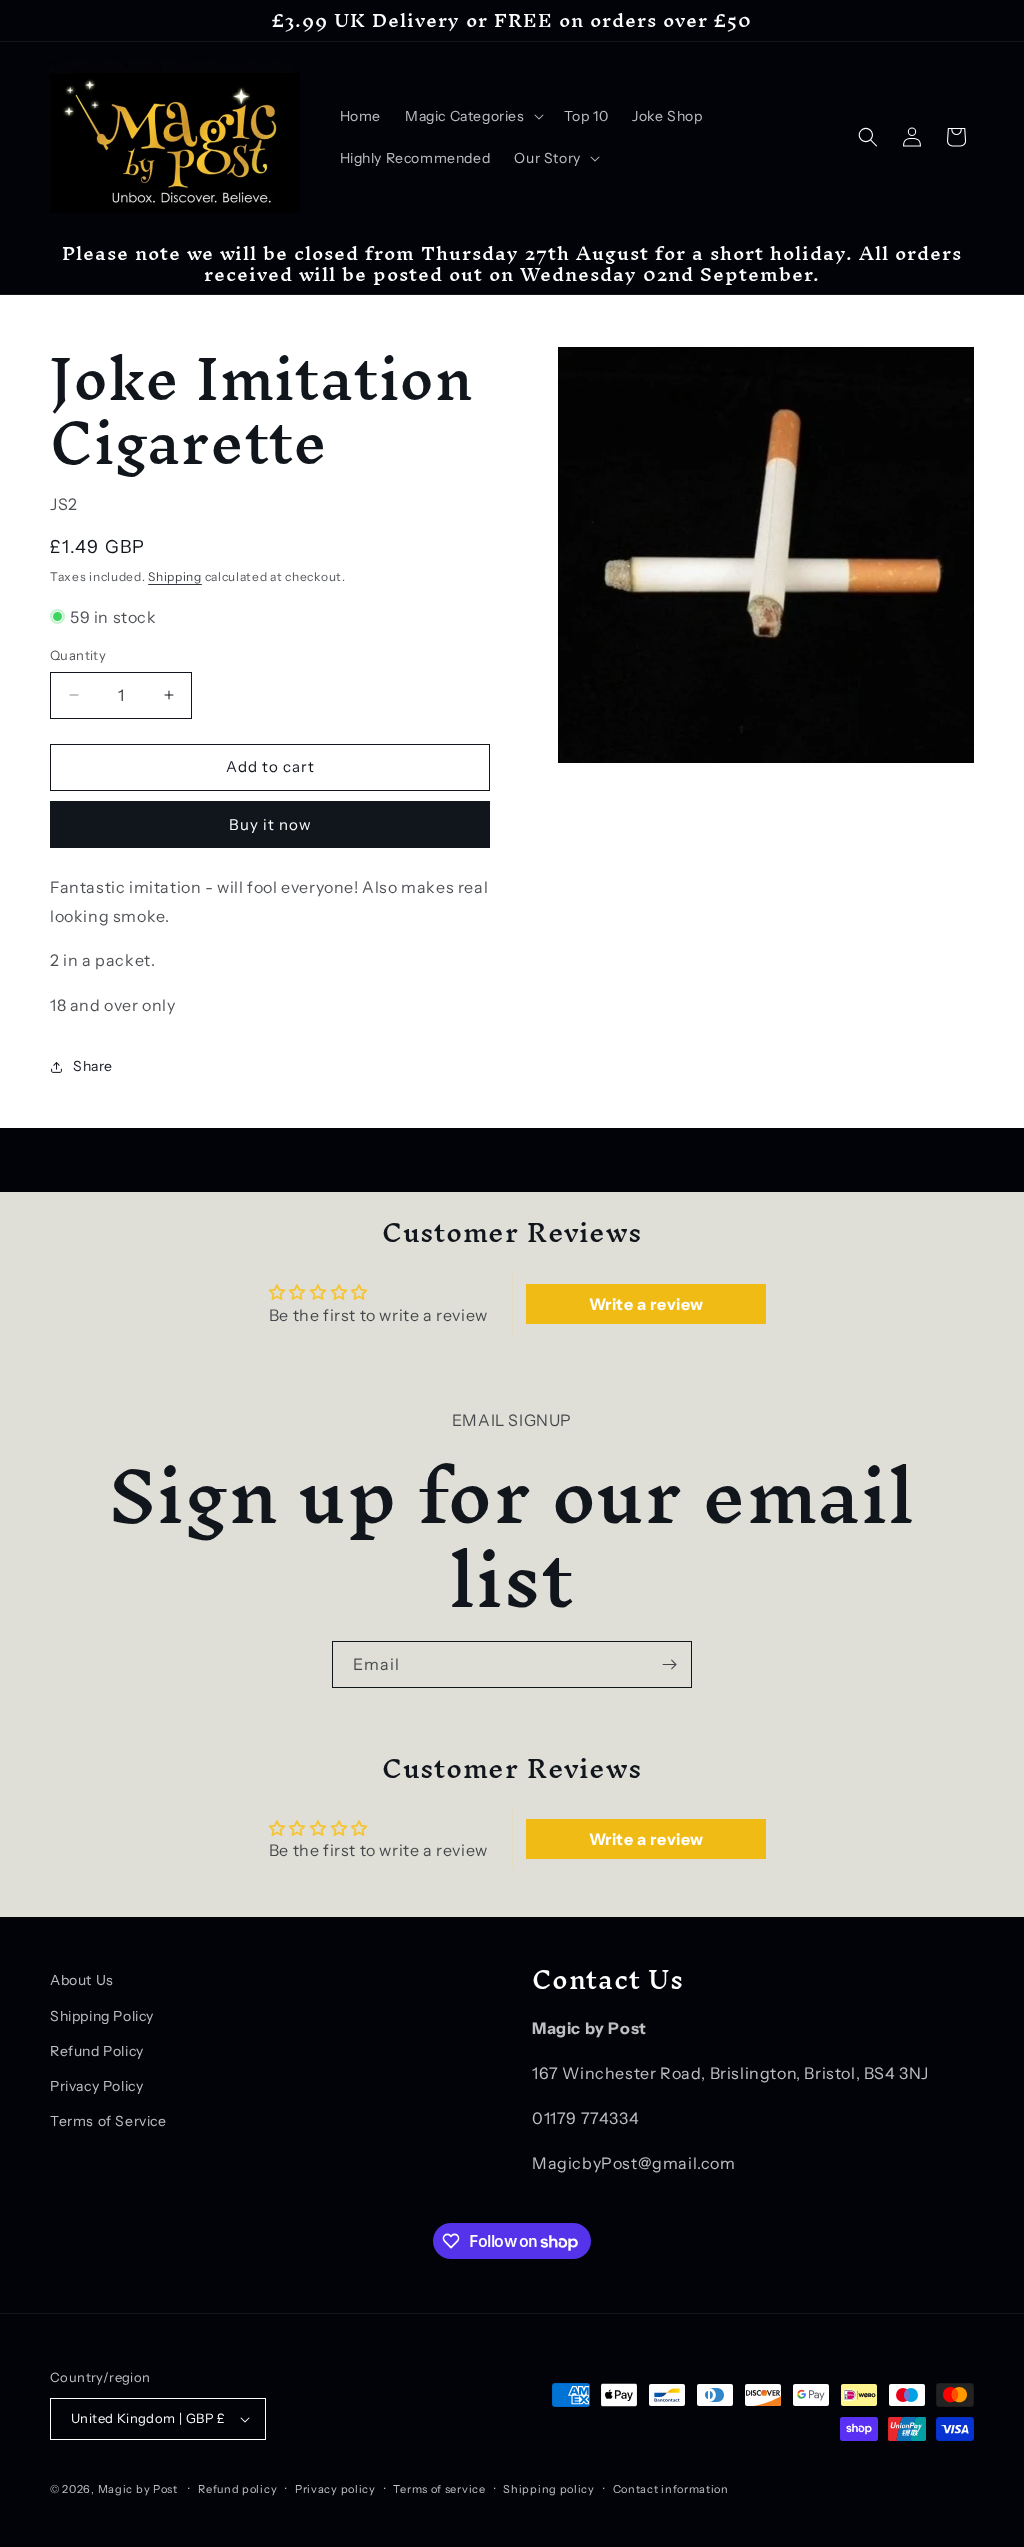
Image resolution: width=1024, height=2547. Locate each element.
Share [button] (93, 1066)
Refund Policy (97, 2051)
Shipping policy (549, 2489)
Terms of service (439, 2489)
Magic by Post (138, 2489)
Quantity (78, 655)
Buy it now (270, 824)
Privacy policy (335, 2489)
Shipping (175, 576)
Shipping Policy (102, 2016)
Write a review (646, 1304)
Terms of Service (108, 2121)
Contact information (671, 2489)
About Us (82, 1980)
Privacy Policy (96, 2086)
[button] (472, 116)
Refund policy (237, 2489)
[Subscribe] (669, 1664)
